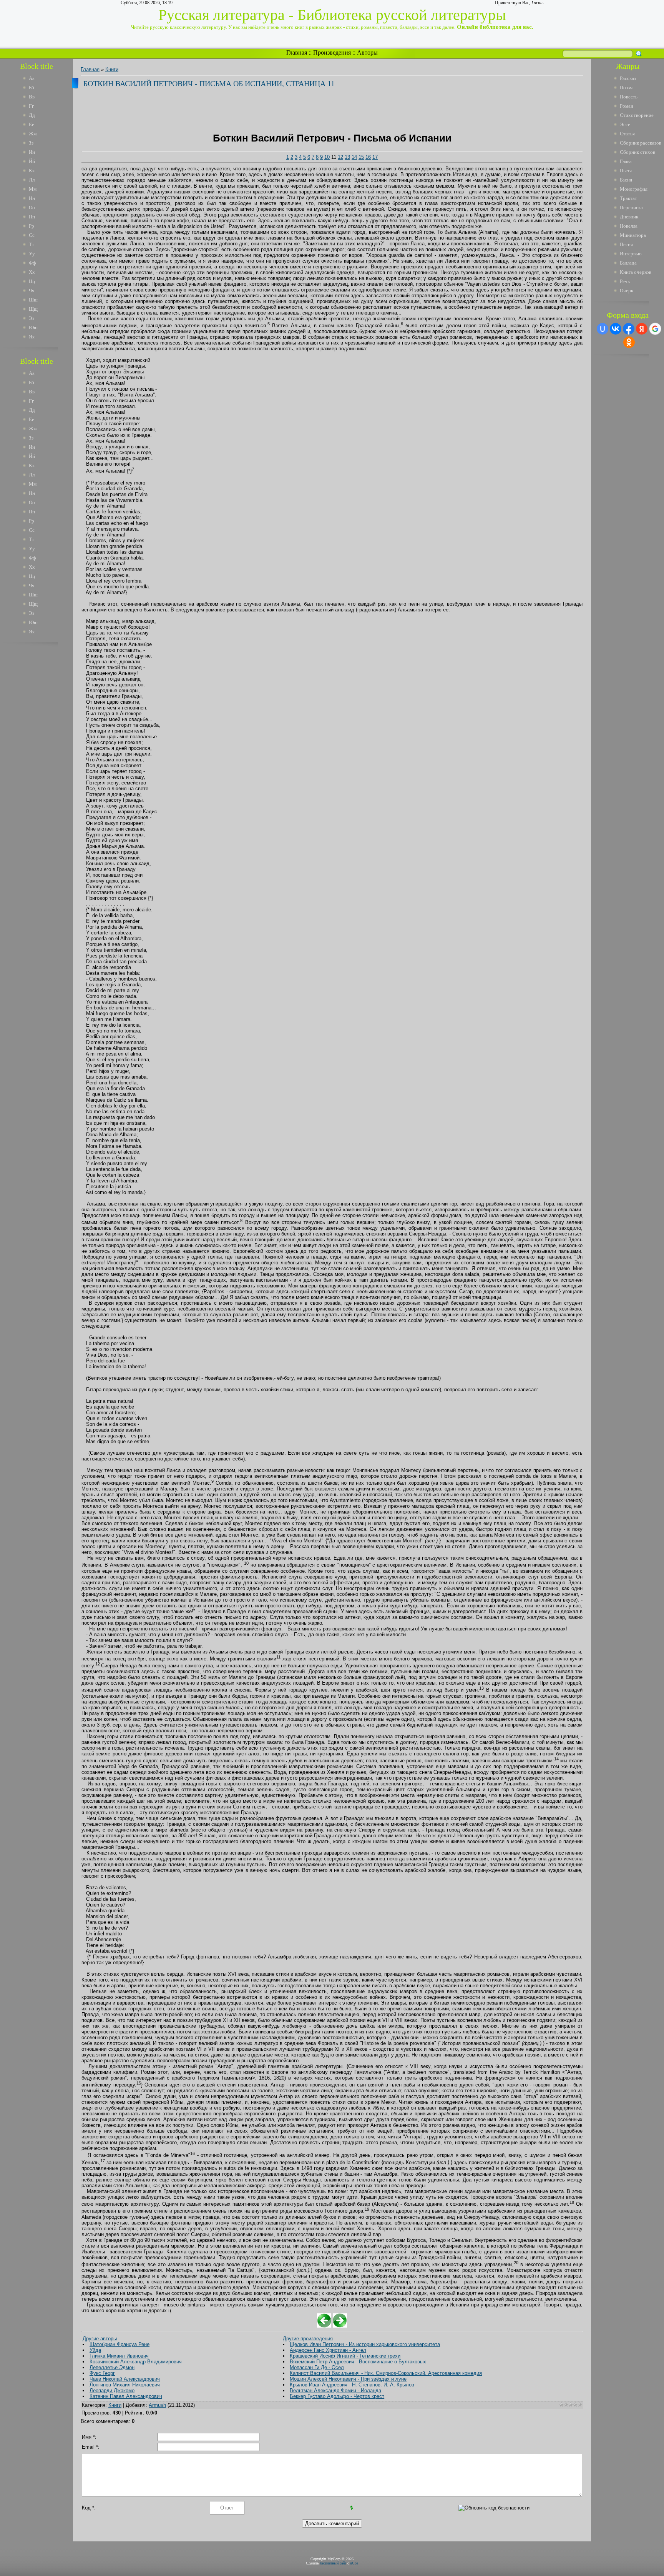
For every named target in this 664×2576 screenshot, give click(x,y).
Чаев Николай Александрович (125, 2379)
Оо (32, 207)
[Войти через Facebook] (629, 329)
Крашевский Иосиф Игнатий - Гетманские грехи (345, 2356)
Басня (626, 180)
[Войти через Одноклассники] (629, 342)
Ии (32, 152)
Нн (32, 198)
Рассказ (628, 78)
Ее (32, 124)
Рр (32, 226)
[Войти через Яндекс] (642, 329)
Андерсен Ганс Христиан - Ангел (328, 2350)
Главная (297, 52)
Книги (112, 69)
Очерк (627, 291)
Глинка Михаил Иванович (119, 2356)
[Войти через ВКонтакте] (616, 329)
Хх (32, 272)
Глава (626, 161)
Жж (33, 134)
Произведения (332, 52)
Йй (32, 161)
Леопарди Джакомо (112, 2390)
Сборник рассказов (641, 143)
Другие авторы (100, 2339)
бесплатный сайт (333, 2563)
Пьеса (626, 171)
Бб (32, 87)
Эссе (625, 124)
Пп (32, 217)
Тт (32, 244)
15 (361, 157)
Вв (32, 97)
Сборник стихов (637, 152)
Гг (31, 106)
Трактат (628, 198)
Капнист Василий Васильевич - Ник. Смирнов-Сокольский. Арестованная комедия (386, 2373)
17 (375, 157)
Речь (625, 281)
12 (340, 157)
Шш (33, 300)
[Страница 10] (324, 2326)
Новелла (629, 226)
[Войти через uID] (603, 329)
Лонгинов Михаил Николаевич (125, 2385)
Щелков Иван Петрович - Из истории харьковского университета (365, 2344)
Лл (32, 180)
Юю (33, 327)
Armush (157, 2405)
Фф (32, 263)
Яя (32, 337)
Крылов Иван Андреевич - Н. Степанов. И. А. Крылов (352, 2385)
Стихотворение (637, 115)
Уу (32, 254)
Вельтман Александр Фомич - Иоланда (335, 2390)
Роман (627, 106)
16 (368, 157)
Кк (32, 171)
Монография (634, 189)
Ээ (32, 318)
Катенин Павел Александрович (126, 2396)
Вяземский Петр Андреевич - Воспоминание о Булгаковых (358, 2362)
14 (354, 157)
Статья (627, 134)
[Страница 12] (340, 2326)
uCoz (354, 2563)
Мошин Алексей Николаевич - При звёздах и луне (348, 2379)
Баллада (628, 263)
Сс (32, 235)
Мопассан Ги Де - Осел (317, 2367)
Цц (32, 281)
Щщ (33, 309)
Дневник (629, 217)
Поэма (627, 87)
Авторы (367, 52)
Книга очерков (636, 272)
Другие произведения (308, 2339)
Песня (626, 244)
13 (347, 157)
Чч (32, 291)
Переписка (631, 207)
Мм (33, 189)
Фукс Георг (102, 2373)
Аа (32, 78)
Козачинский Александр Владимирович (136, 2362)
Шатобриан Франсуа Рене (120, 2344)
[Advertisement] (42, 764)
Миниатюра (633, 235)
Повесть (629, 97)
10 (327, 157)
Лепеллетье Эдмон (112, 2367)
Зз (31, 143)
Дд (32, 115)
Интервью (631, 254)
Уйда (95, 2350)
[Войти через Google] (655, 329)
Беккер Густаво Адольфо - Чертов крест (337, 2396)
